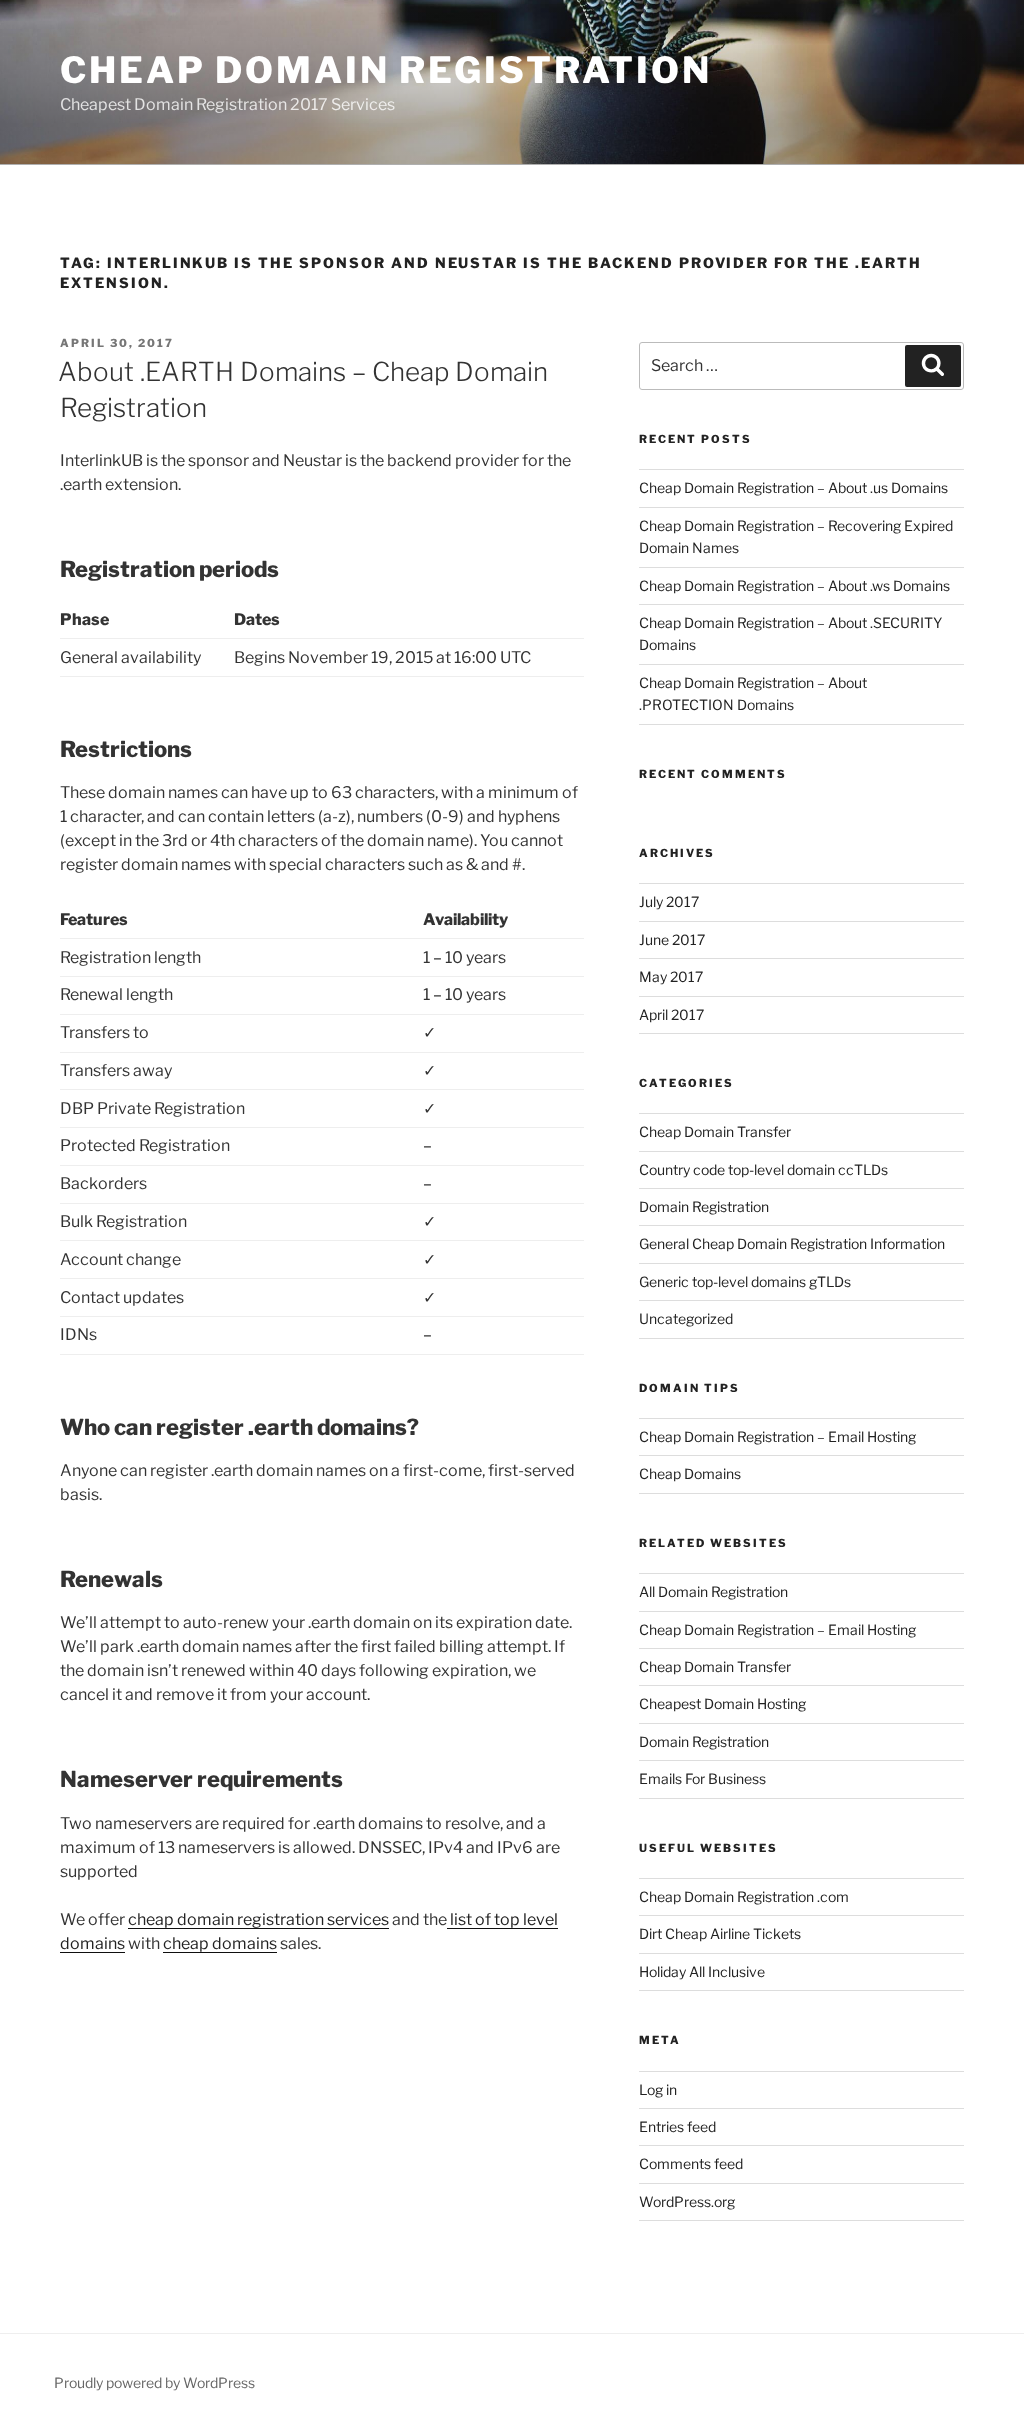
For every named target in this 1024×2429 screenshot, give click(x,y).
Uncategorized (686, 1318)
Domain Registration (704, 1206)
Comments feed (691, 2163)
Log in (658, 2089)
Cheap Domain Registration (386, 70)
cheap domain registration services (258, 1919)
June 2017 (672, 939)
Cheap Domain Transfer (715, 1131)
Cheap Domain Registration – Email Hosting (777, 1436)
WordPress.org (687, 2201)
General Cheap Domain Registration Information (792, 1243)
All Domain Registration (713, 1591)
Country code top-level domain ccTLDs (763, 1169)
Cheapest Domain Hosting (722, 1703)
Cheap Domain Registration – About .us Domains (793, 487)
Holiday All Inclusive (702, 1971)
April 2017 (671, 1014)
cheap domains (220, 1943)
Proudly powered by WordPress (154, 2382)
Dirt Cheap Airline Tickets (720, 1933)
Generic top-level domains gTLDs (745, 1281)
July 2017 (669, 901)
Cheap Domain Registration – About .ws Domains (794, 585)
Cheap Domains (690, 1473)
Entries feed (677, 2126)
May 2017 (671, 976)
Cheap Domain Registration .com (744, 1896)
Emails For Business (702, 1778)
